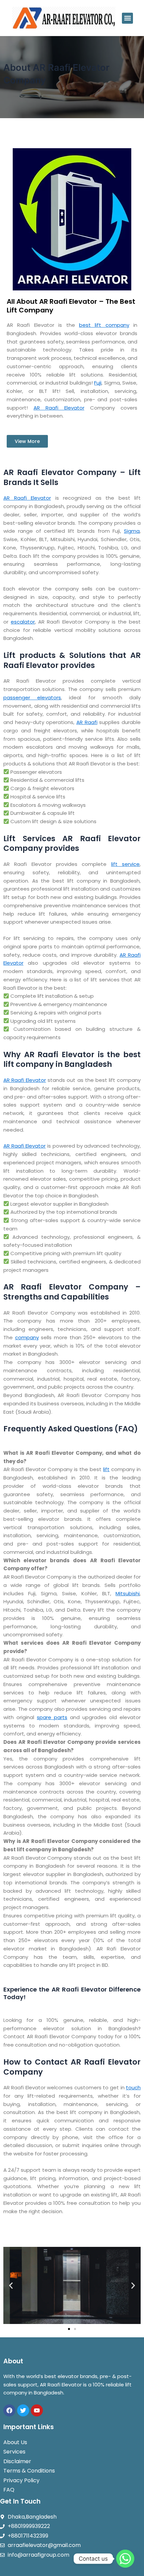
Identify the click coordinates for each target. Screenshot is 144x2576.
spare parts (52, 1717)
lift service (125, 864)
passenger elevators (32, 697)
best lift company (104, 325)
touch (133, 2087)
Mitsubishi (128, 1593)
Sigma (132, 531)
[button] (127, 18)
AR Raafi (87, 722)
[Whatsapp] (125, 2559)
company (27, 1337)
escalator (23, 622)
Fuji (98, 383)
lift (106, 1469)
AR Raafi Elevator (59, 408)
